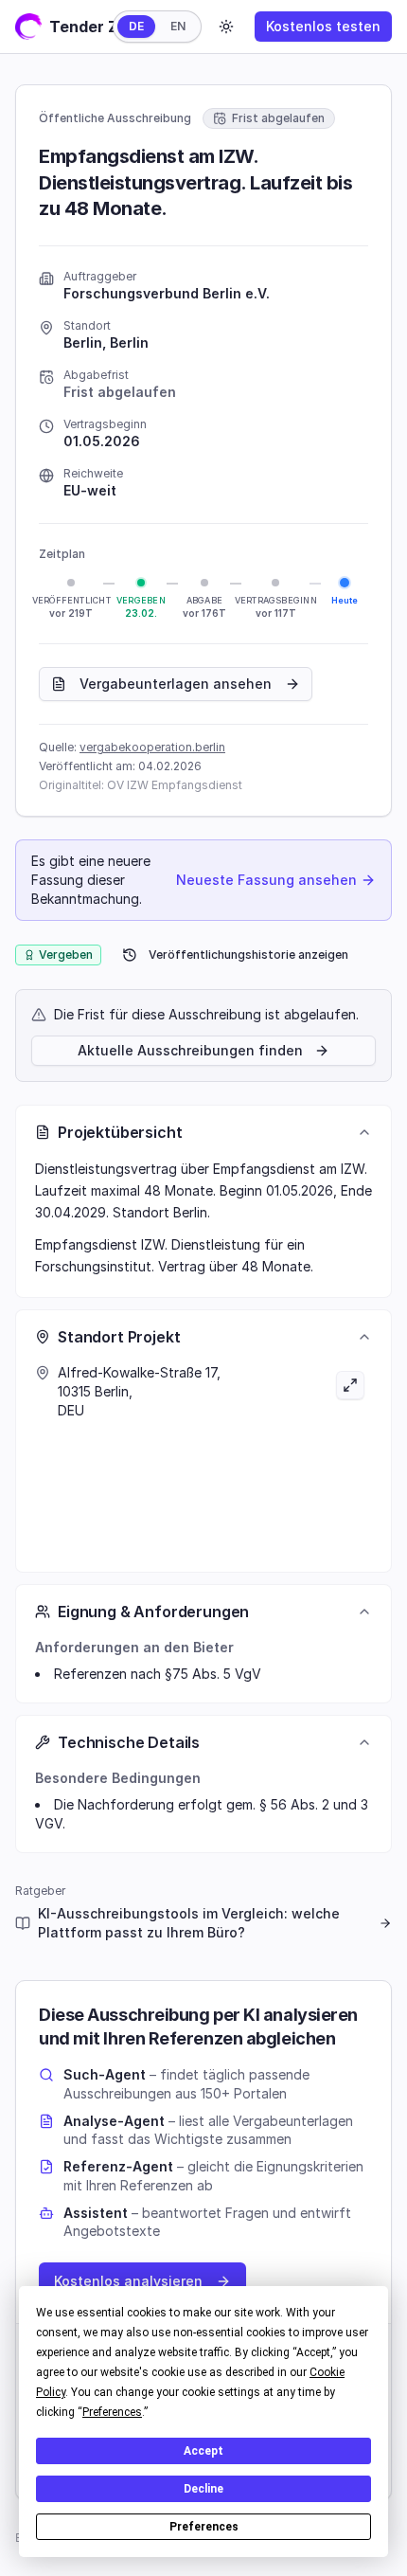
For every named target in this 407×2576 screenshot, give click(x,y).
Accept (203, 2451)
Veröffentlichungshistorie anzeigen (248, 955)
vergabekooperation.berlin (152, 747)
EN (178, 26)
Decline (203, 2489)
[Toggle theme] (226, 27)
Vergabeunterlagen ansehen (176, 684)
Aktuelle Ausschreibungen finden (190, 1050)
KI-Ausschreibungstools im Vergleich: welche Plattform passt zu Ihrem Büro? (189, 1923)
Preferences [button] (112, 2412)
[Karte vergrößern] (288, 1458)
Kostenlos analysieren (128, 2281)
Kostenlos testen (323, 26)
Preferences (204, 2527)
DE (136, 26)
